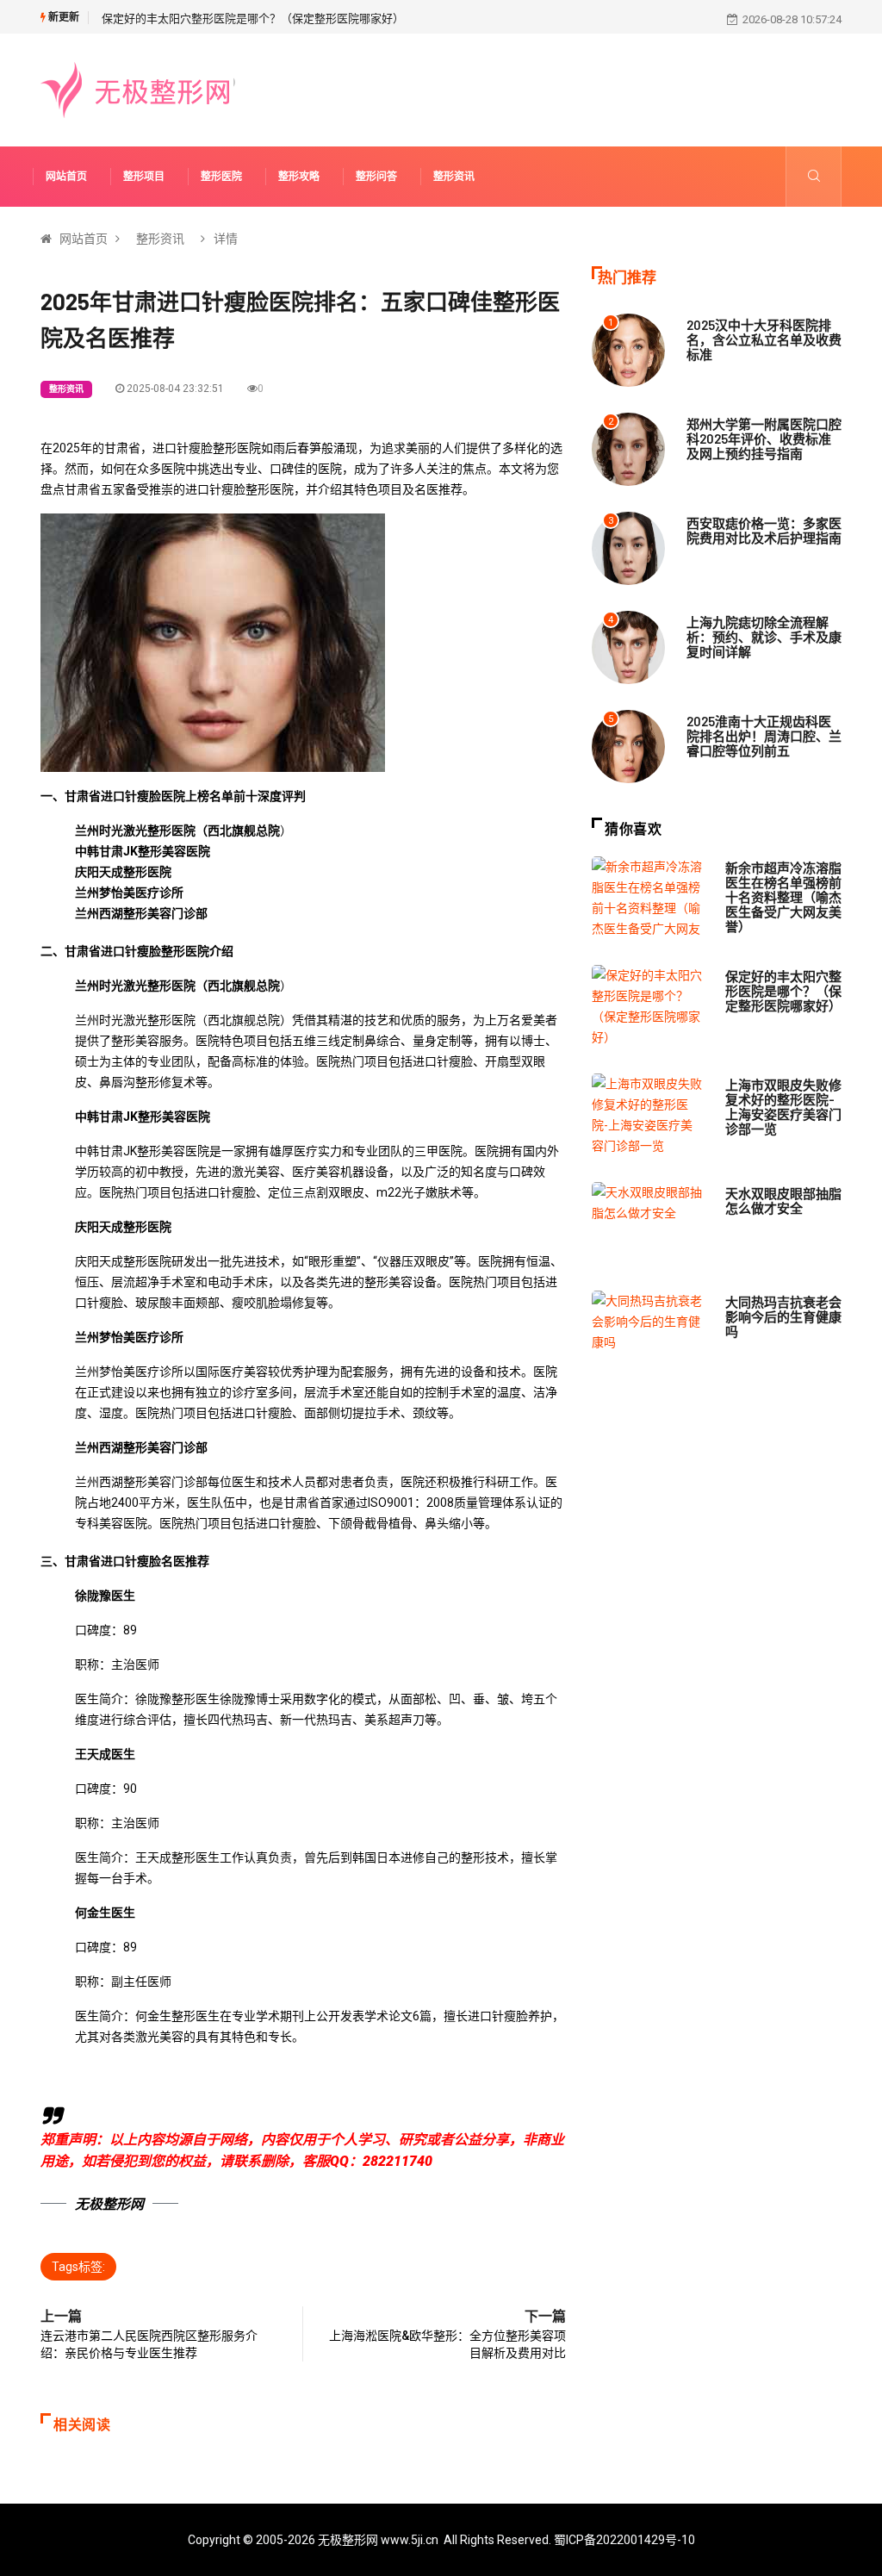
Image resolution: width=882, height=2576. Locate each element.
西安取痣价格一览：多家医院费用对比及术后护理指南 (764, 530)
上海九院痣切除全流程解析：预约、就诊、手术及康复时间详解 (764, 637)
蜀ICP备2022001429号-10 (624, 2540)
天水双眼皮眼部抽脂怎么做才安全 (783, 1201)
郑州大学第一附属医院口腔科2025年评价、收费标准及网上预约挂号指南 (764, 439)
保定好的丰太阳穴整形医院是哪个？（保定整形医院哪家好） (253, 19)
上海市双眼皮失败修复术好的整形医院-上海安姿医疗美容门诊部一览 (783, 1107)
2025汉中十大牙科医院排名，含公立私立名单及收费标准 (764, 339)
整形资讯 (454, 177)
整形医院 (221, 177)
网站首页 (66, 177)
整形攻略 (299, 177)
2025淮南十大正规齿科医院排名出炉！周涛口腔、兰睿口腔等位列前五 (764, 736)
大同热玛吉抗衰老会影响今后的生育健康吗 (783, 1316)
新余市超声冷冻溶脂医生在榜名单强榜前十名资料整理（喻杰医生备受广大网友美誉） (783, 897)
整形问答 (376, 177)
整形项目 (144, 177)
